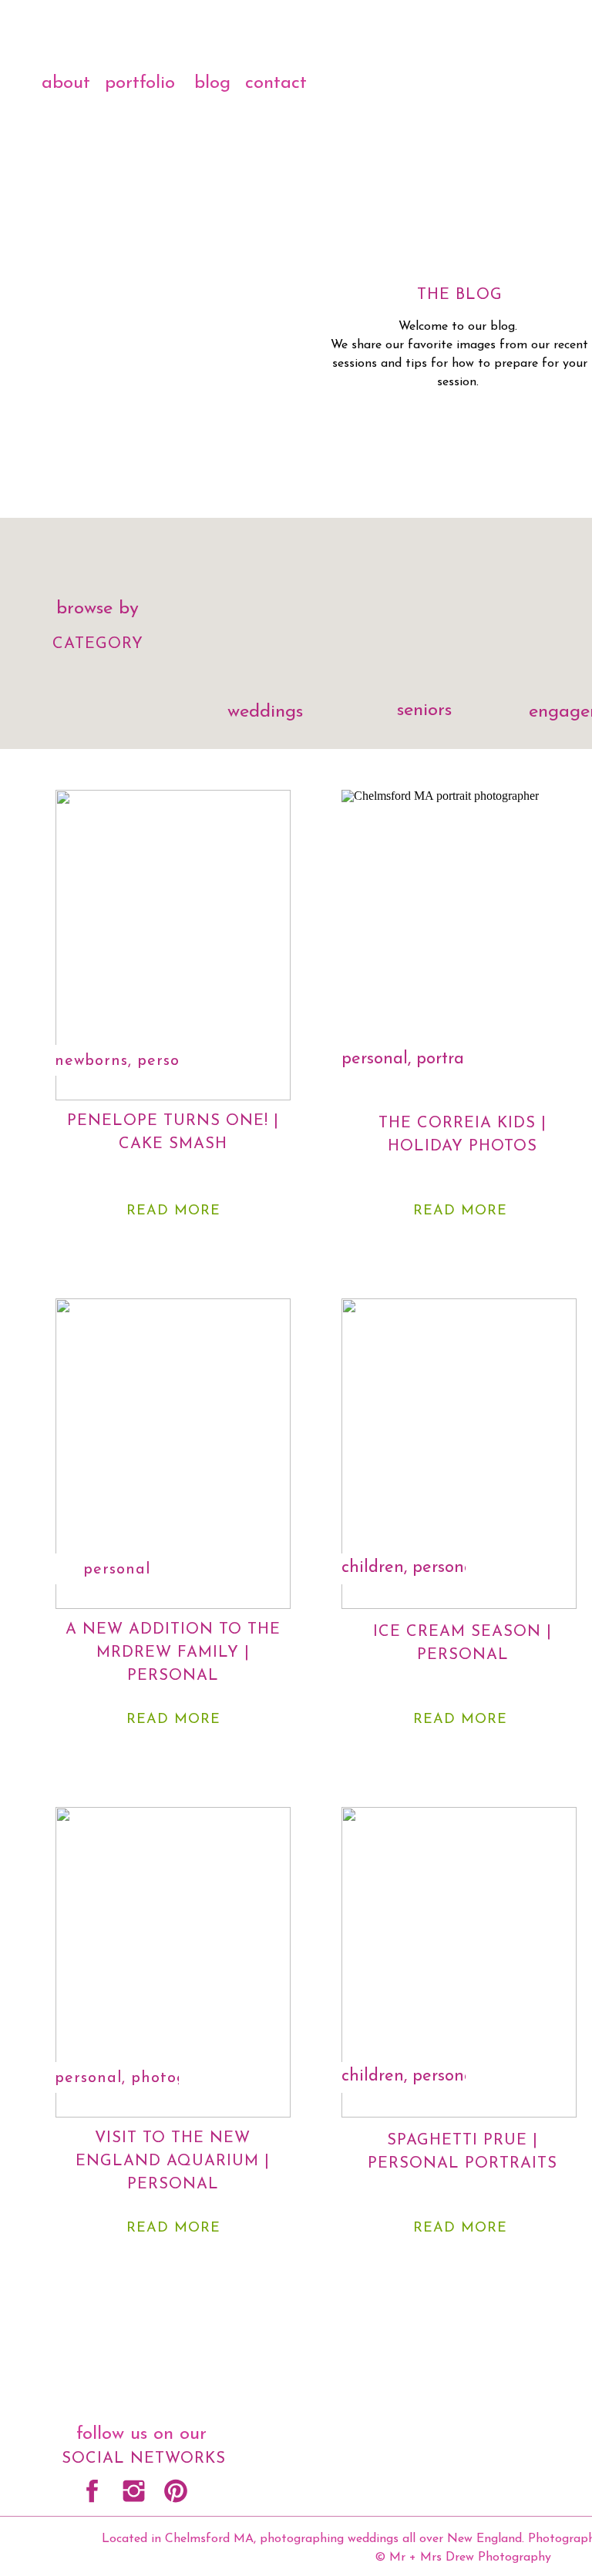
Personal (171, 1061)
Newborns (91, 1061)
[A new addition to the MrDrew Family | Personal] (173, 1454)
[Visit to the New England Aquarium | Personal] (173, 1962)
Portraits (449, 1059)
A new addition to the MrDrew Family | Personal (173, 1653)
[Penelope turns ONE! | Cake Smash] (173, 945)
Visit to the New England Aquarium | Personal (173, 2161)
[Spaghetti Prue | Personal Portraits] (459, 1962)
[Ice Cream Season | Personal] (459, 1454)
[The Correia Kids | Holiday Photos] (459, 945)
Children (373, 1568)
